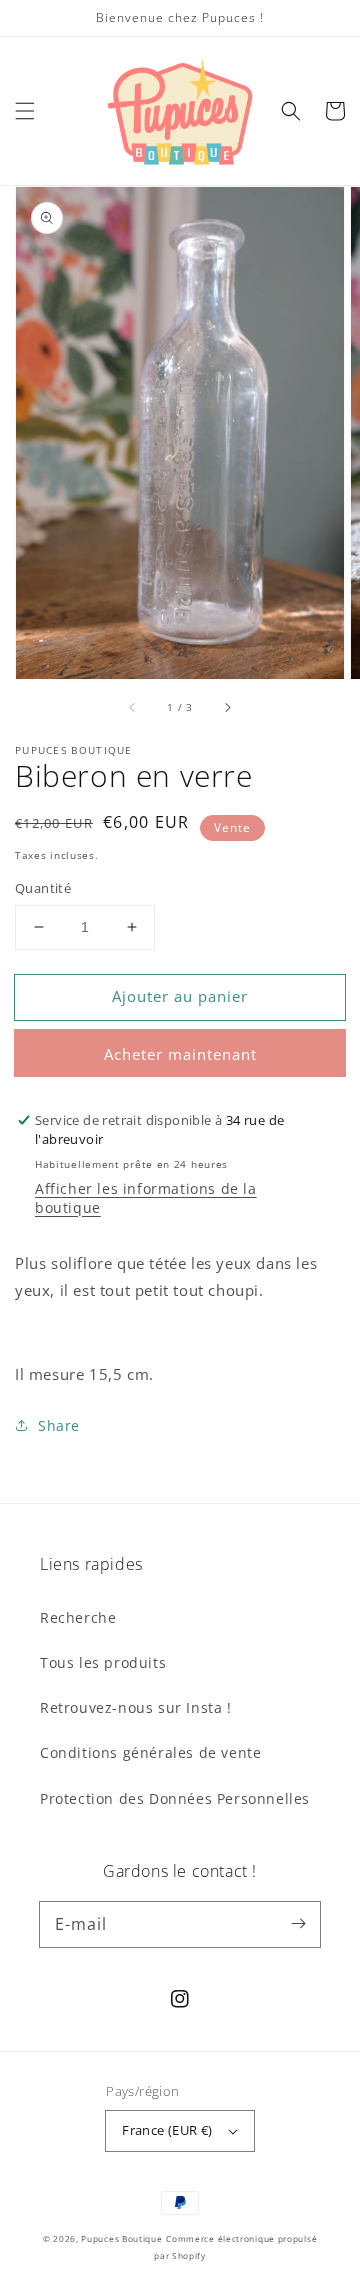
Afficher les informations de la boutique (146, 1198)
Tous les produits (103, 1662)
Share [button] (59, 1425)
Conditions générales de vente (150, 1752)
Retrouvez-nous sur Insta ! (136, 1707)
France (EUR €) (167, 2130)
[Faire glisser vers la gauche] (133, 707)
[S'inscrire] (298, 1924)
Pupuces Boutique (121, 2238)
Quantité (43, 888)
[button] (25, 111)
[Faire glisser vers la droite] (227, 707)
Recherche (78, 1617)
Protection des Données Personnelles (175, 1798)
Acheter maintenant (180, 1054)
